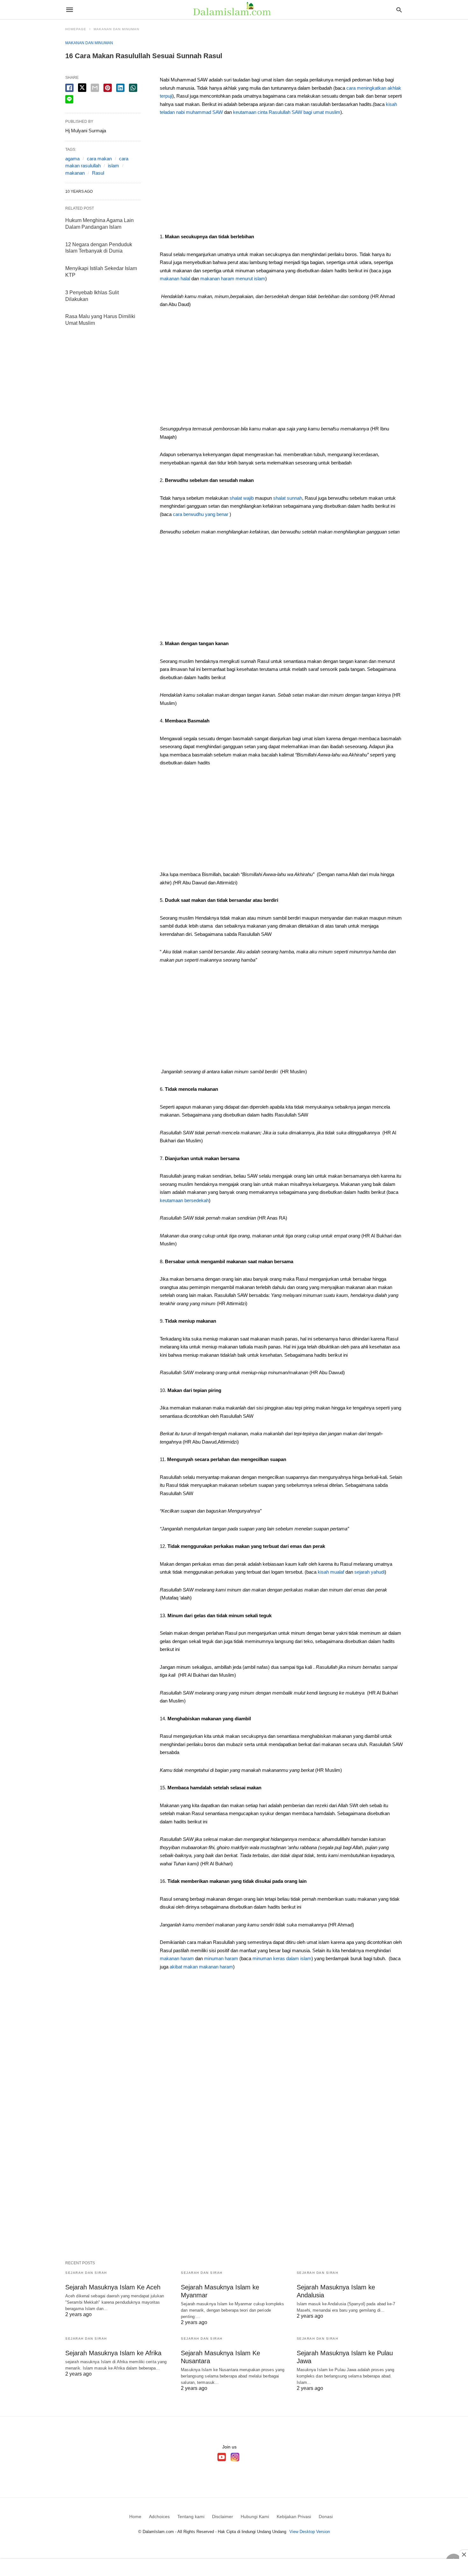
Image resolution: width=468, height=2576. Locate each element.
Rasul (98, 173)
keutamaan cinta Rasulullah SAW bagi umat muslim (287, 112)
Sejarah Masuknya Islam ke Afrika (113, 2353)
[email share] (95, 88)
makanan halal (175, 278)
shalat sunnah (288, 498)
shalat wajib (241, 498)
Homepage (76, 29)
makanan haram (177, 1958)
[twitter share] (82, 88)
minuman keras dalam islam (282, 1958)
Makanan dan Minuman (116, 29)
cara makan (99, 159)
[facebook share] (69, 88)
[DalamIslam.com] (234, 10)
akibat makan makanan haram (201, 1967)
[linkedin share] (120, 88)
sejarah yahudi (369, 1572)
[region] (281, 177)
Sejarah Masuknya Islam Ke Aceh (113, 2287)
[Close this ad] (464, 2554)
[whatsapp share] (133, 88)
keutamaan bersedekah (184, 1200)
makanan (75, 173)
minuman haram (221, 1958)
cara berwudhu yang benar (201, 514)
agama (72, 159)
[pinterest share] (108, 88)
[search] (399, 10)
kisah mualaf (332, 1572)
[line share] (69, 99)
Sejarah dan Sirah (86, 2273)
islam (113, 166)
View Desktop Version (310, 2532)
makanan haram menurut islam (233, 278)
